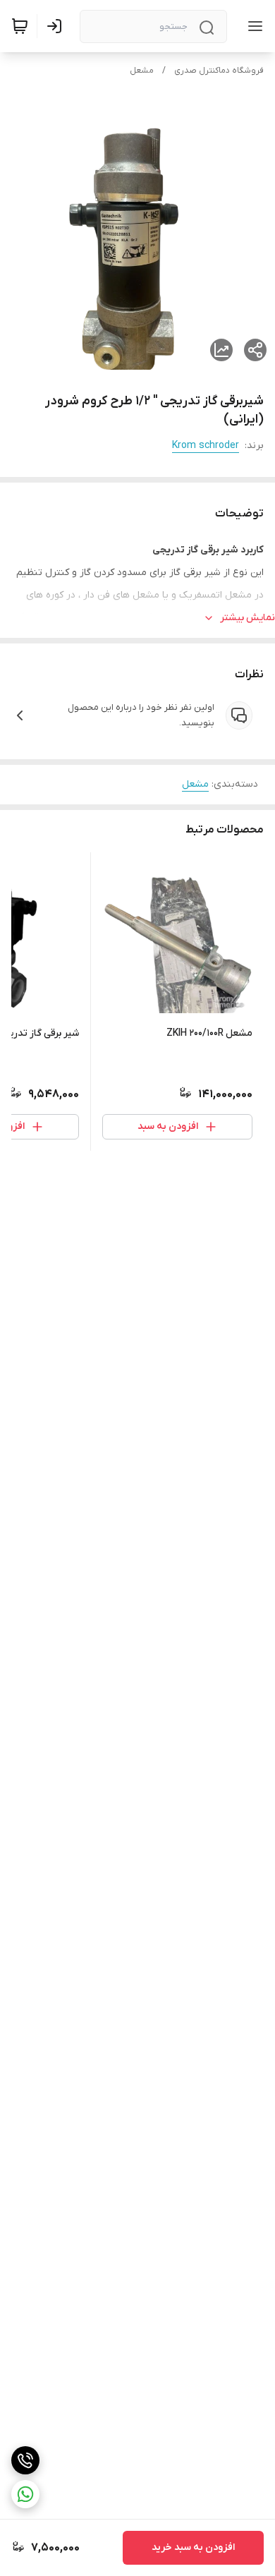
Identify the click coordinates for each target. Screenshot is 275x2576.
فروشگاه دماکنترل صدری (219, 71)
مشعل (142, 71)
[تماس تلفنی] (25, 2460)
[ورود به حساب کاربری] (57, 26)
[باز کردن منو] (252, 26)
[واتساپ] (25, 2494)
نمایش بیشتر (248, 618)
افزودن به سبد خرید (193, 2547)
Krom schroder (206, 446)
